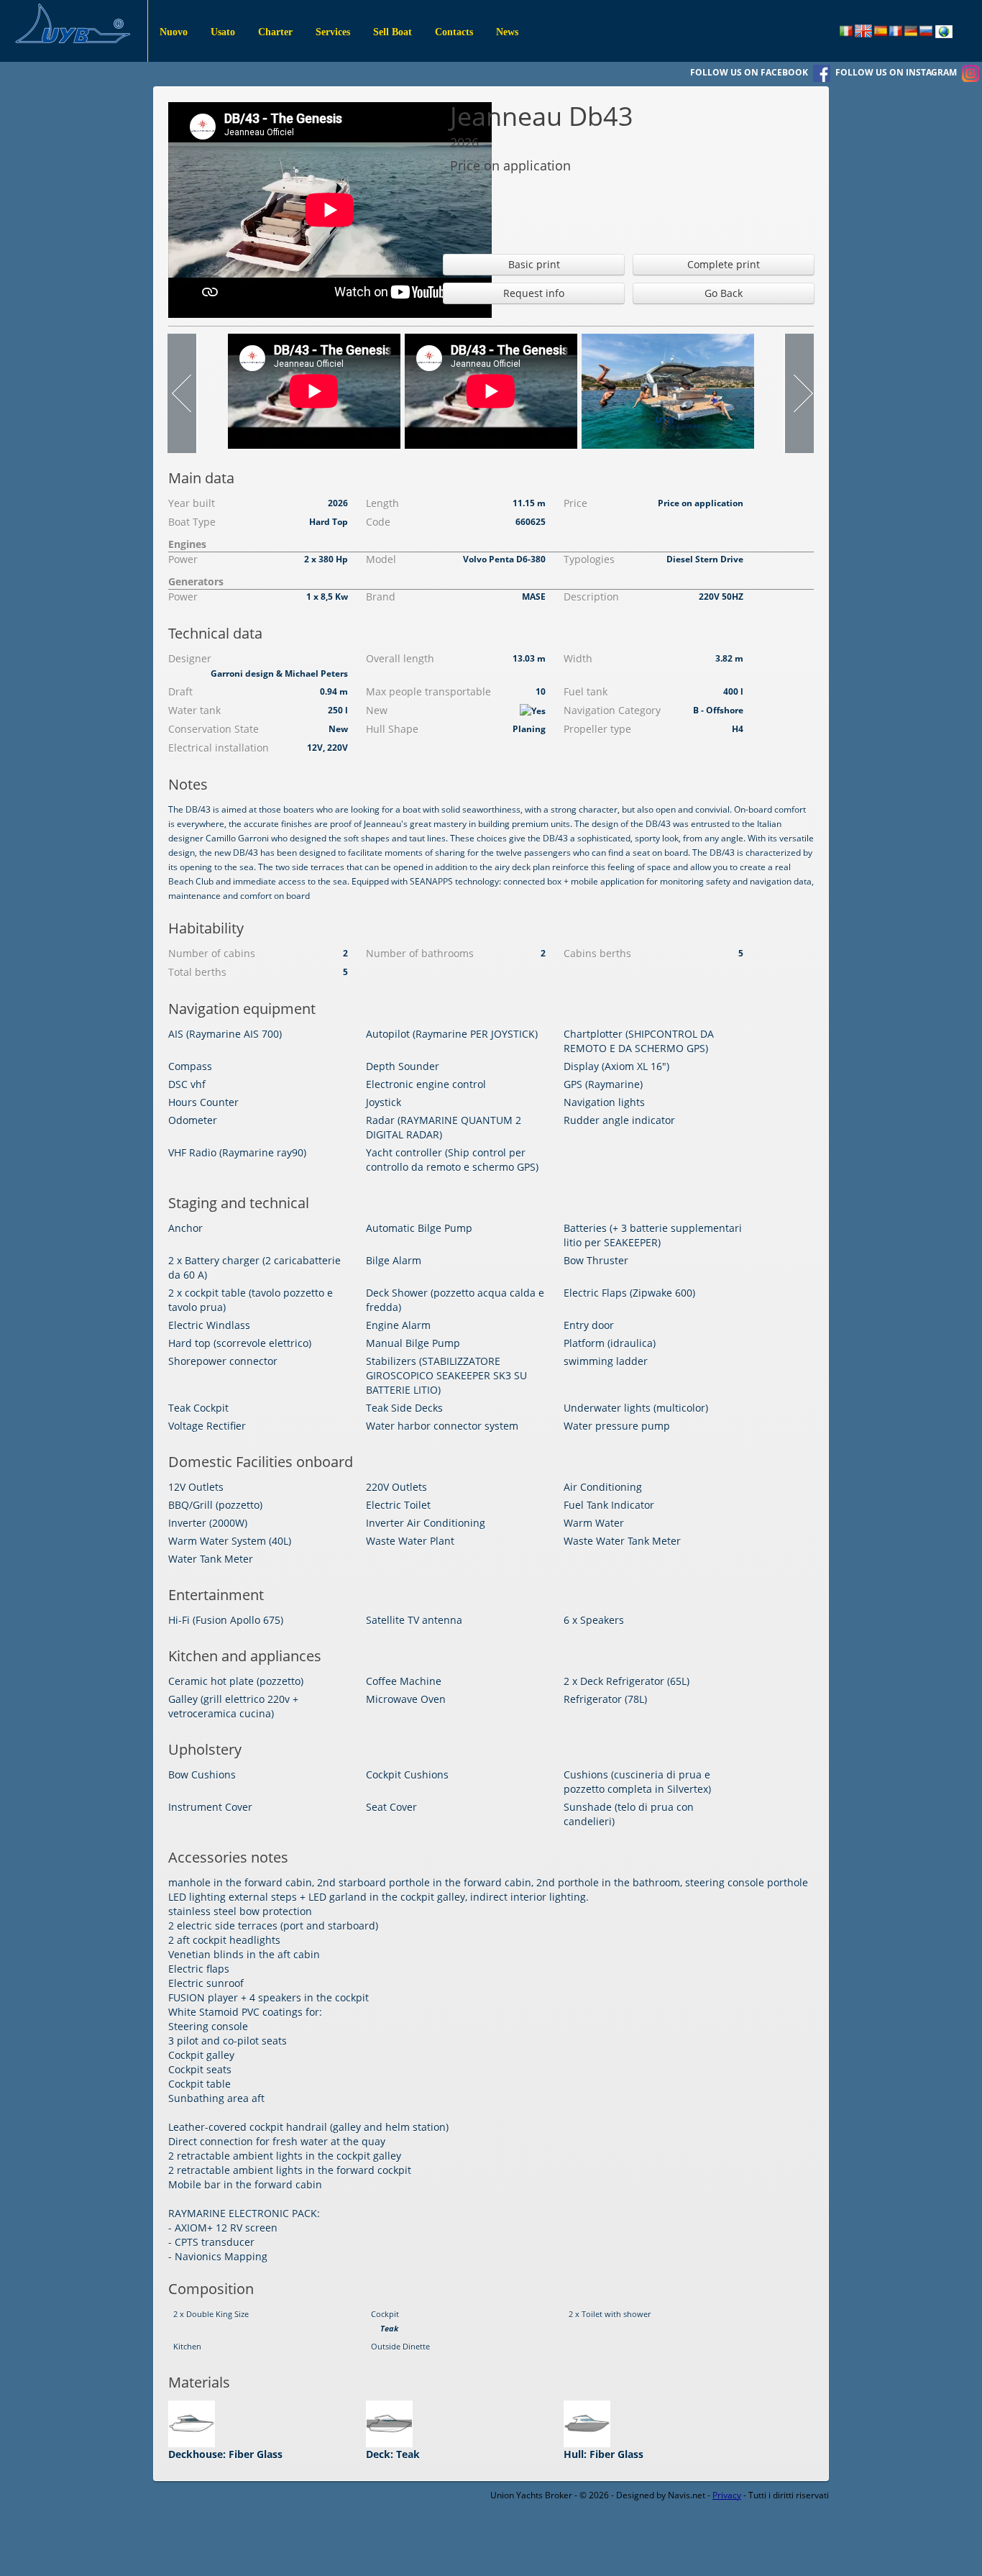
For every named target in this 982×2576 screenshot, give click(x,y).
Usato (223, 32)
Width (578, 658)
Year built (192, 503)
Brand (381, 597)
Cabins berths (597, 953)
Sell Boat (393, 32)
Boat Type (192, 522)
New (377, 710)
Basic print (534, 264)
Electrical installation (219, 748)
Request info (534, 293)
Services (333, 32)
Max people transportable (428, 691)
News (507, 32)
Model (381, 559)
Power (183, 559)
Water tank (194, 710)
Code (378, 522)
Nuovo (174, 32)
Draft (180, 691)
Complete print (724, 264)
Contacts (454, 32)
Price (575, 503)
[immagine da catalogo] (668, 390)
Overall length (400, 658)
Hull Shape (392, 729)
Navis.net (687, 2495)
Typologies (589, 559)
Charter (275, 32)
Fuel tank (586, 691)
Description (591, 597)
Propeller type (597, 729)
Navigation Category (612, 710)
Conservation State (214, 729)
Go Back (724, 293)
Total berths (197, 972)
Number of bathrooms (420, 953)
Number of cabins (212, 953)
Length (382, 503)
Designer (190, 658)
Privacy (727, 2495)
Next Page (799, 393)
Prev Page (183, 393)
